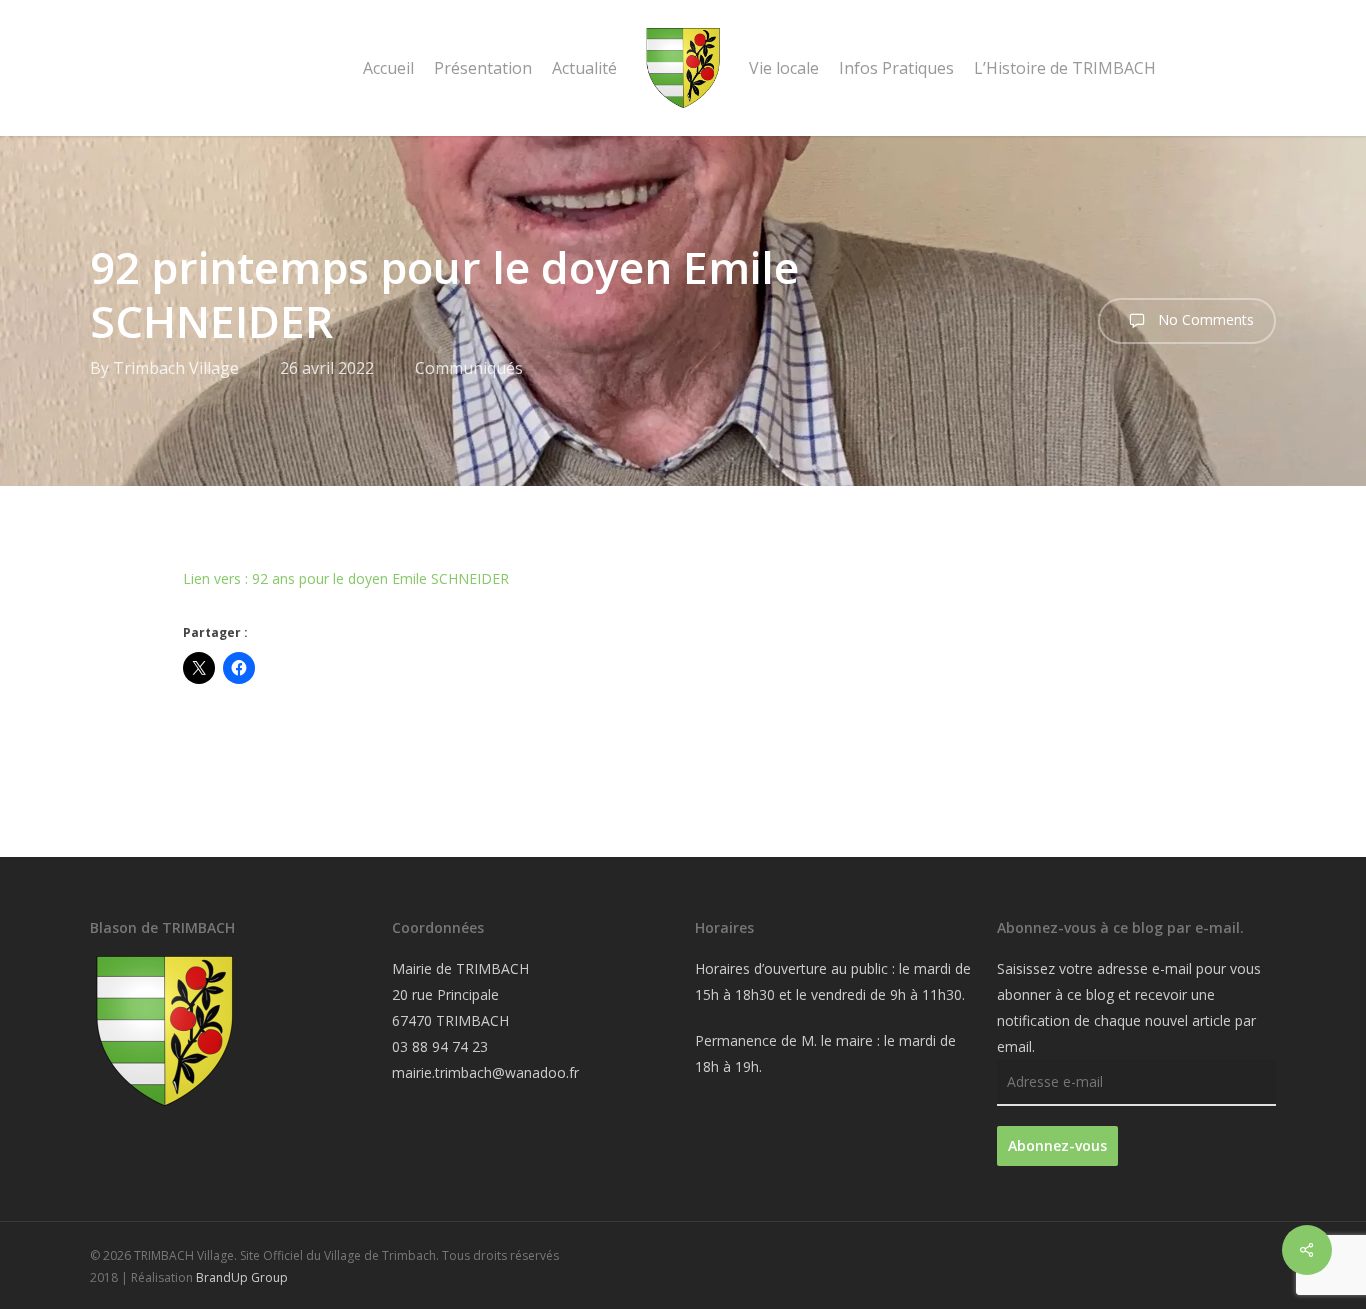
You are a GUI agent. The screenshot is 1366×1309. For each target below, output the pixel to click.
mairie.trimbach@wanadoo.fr (485, 1072)
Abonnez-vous (1057, 1145)
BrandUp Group (242, 1277)
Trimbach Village (176, 368)
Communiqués (469, 368)
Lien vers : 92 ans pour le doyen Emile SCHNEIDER (346, 578)
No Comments (1204, 319)
